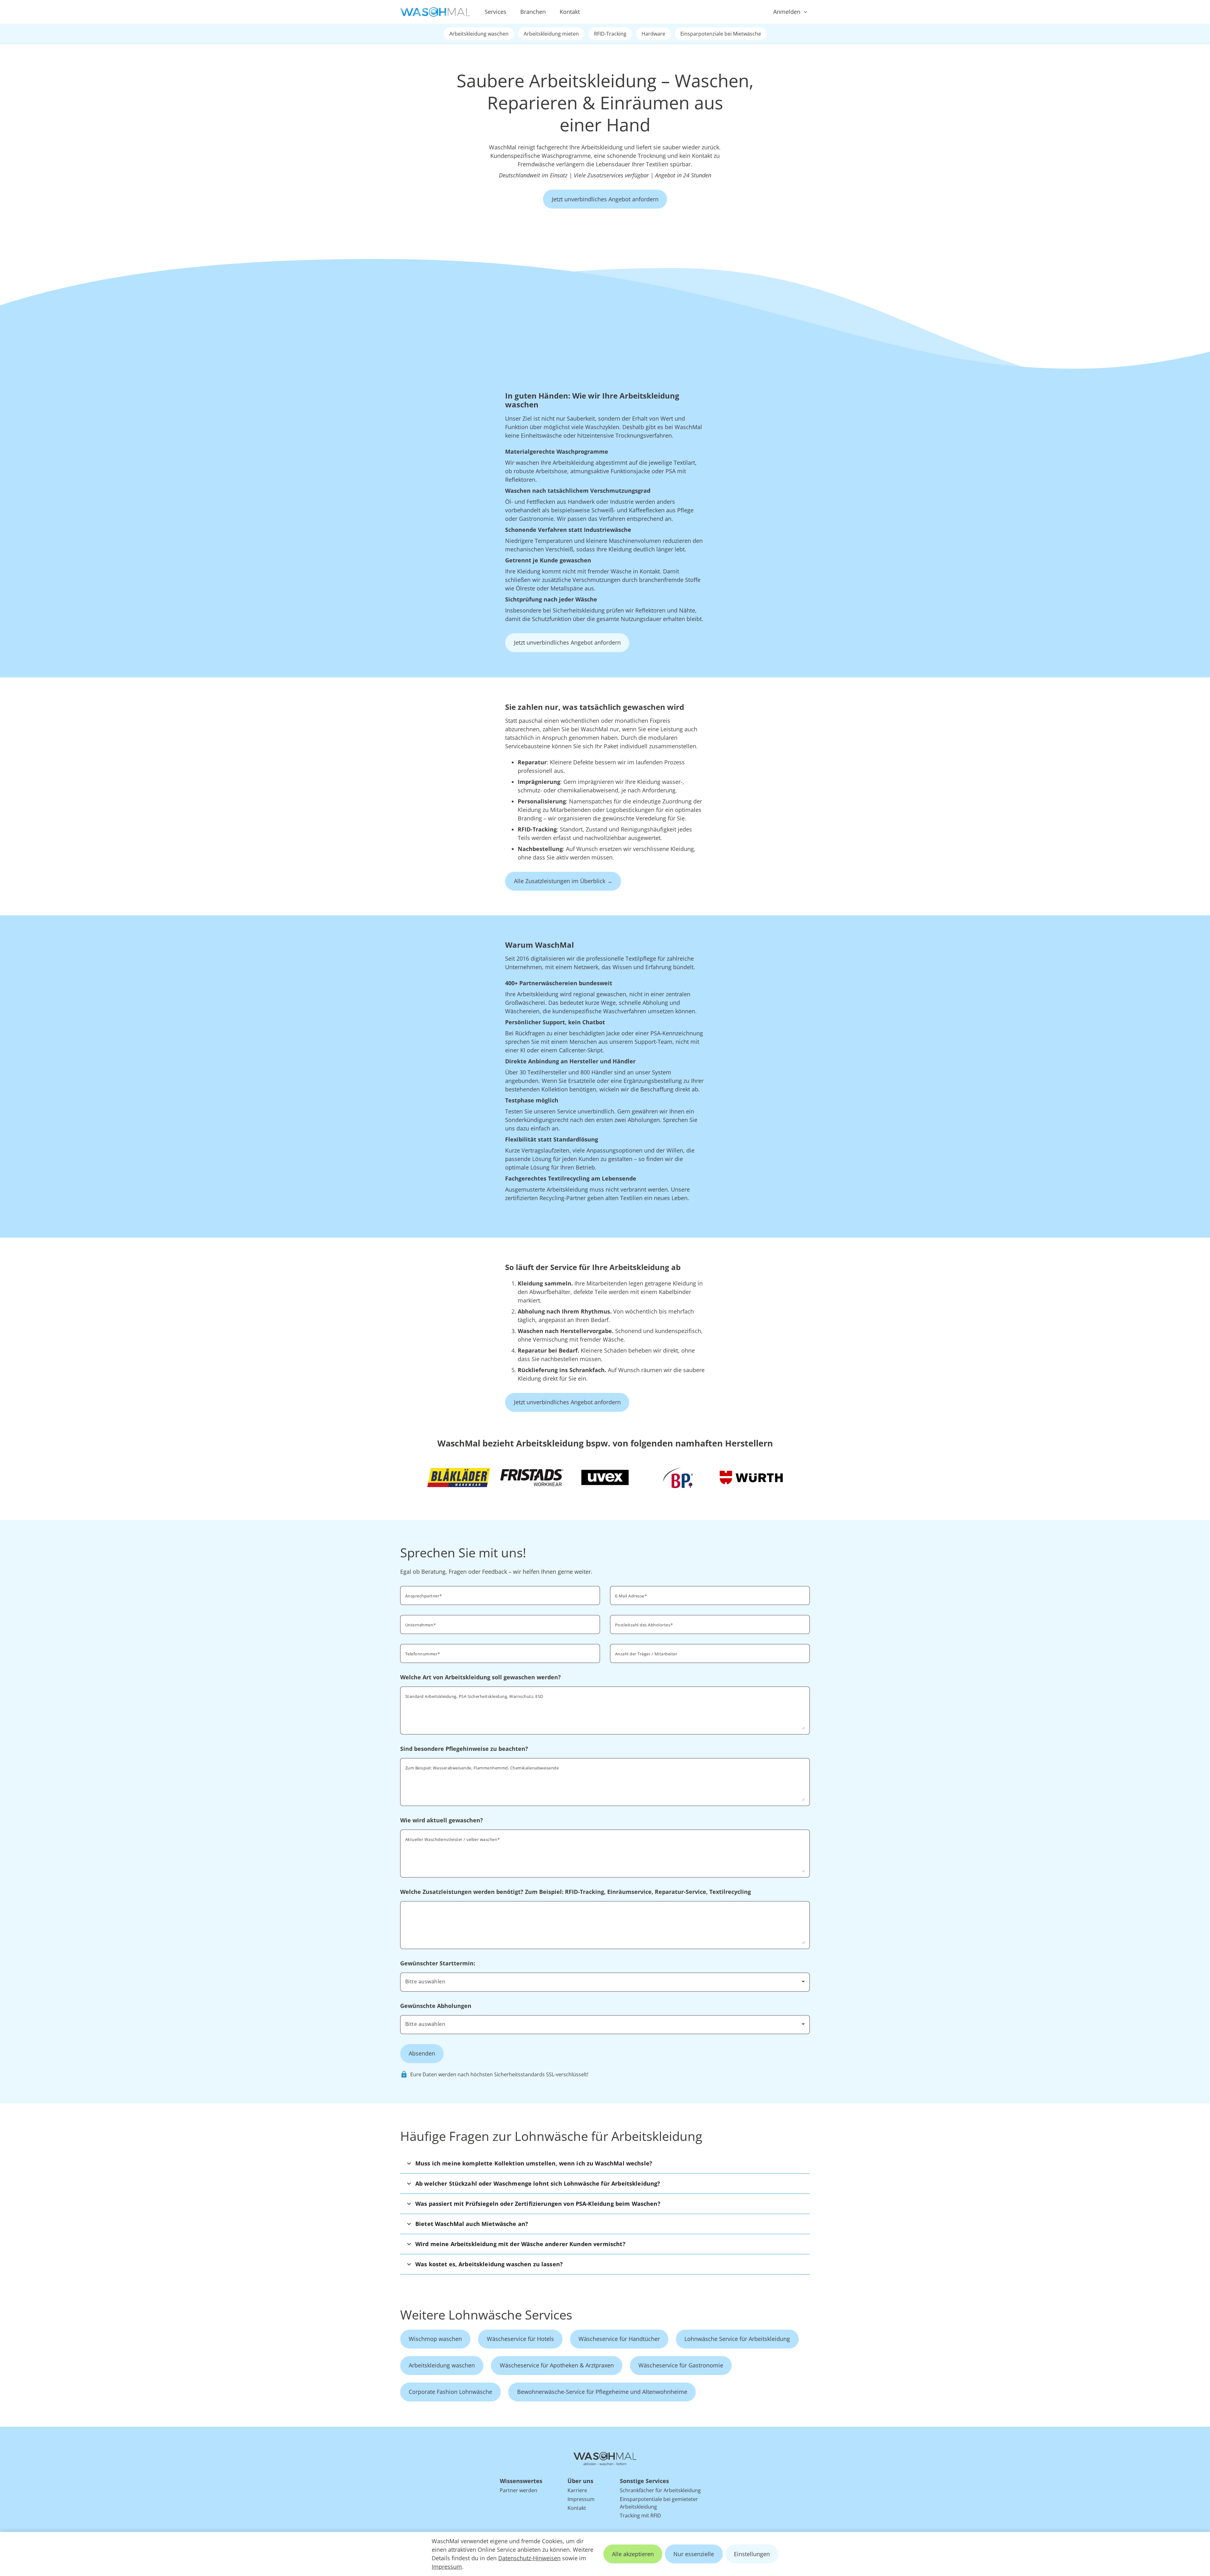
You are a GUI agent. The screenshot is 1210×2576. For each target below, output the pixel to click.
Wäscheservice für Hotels (520, 2339)
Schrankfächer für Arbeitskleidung (660, 2490)
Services (496, 12)
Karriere (577, 2490)
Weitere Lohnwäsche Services (486, 2315)
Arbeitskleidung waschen (479, 34)
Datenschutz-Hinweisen (529, 2558)
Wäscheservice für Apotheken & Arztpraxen (557, 2365)
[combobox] (710, 1624)
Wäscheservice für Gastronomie (681, 2365)
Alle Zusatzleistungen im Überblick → (563, 881)
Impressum (447, 2567)
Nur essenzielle (694, 2554)
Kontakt (570, 12)
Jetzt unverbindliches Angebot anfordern (605, 199)
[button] (605, 2163)
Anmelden (787, 12)
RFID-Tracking (610, 34)
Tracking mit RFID (640, 2516)
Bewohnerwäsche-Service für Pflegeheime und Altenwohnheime (602, 2392)
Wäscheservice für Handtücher (619, 2339)
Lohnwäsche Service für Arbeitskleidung (737, 2339)
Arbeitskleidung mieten (551, 34)
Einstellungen (752, 2554)
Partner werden (519, 2490)
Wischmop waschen (435, 2339)
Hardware (653, 34)
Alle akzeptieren (633, 2554)
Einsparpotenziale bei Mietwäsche (721, 34)
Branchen (533, 12)
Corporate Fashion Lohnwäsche (450, 2392)
